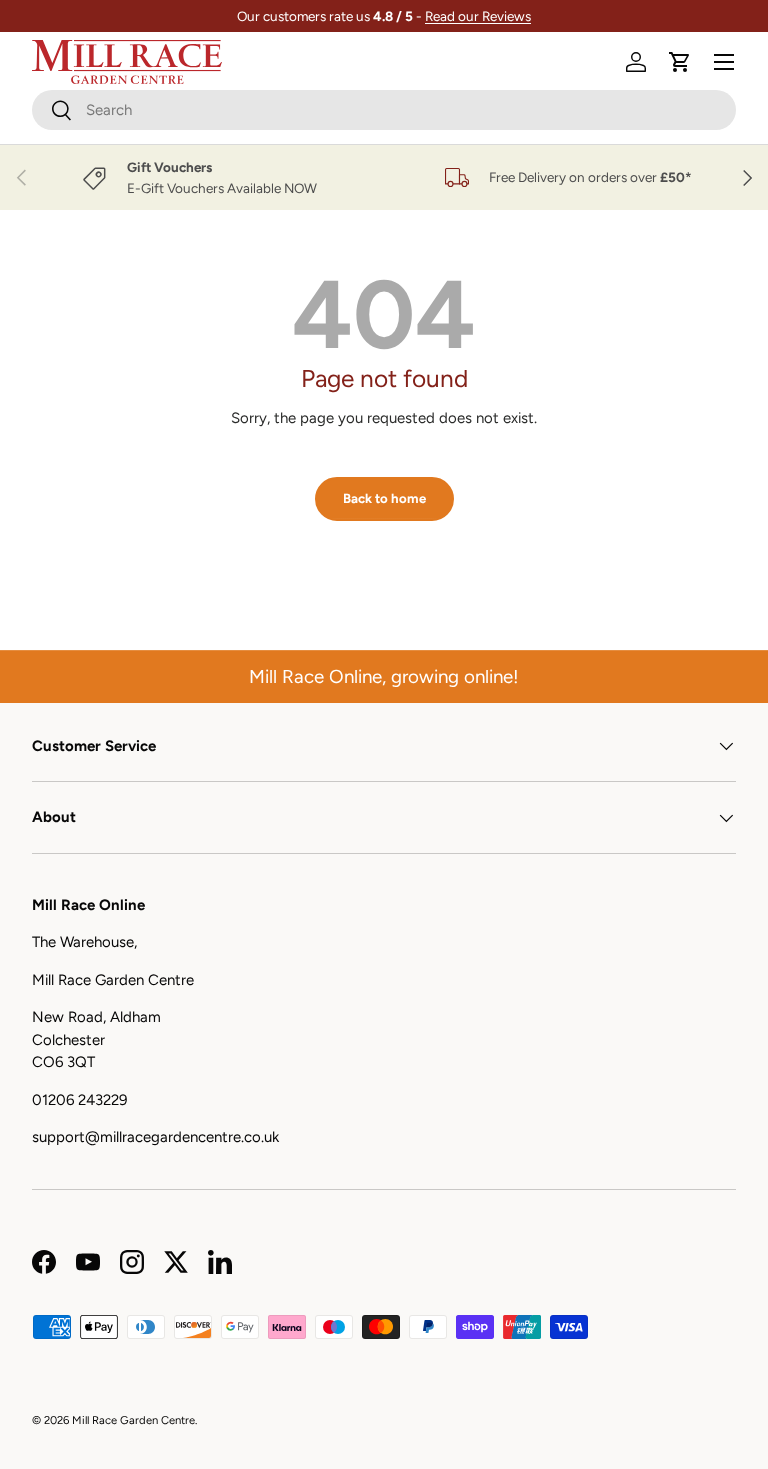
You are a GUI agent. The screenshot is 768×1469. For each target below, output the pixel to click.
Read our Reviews (478, 16)
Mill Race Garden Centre (133, 1420)
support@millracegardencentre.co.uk (155, 1137)
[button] (680, 62)
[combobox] (384, 110)
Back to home (384, 498)
